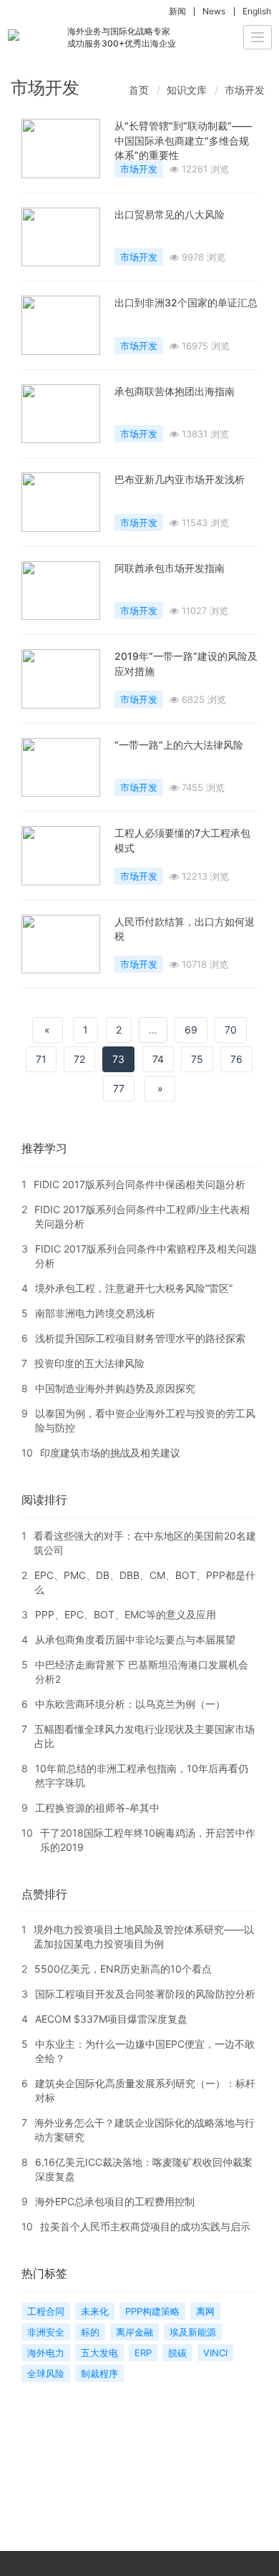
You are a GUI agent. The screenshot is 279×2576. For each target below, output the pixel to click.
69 (191, 1030)
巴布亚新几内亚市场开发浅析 (180, 479)
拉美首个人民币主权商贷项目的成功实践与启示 (145, 2226)
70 (231, 1030)
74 (158, 1059)
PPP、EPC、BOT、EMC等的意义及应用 (126, 1614)
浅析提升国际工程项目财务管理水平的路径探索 (140, 1338)
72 (79, 1059)
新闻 (177, 11)
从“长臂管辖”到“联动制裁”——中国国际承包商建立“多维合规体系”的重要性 (183, 140)
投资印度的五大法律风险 (89, 1363)
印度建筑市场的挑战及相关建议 (110, 1453)
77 (119, 1088)
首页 (139, 90)
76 (236, 1059)
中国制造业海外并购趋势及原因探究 (115, 1388)
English (257, 11)
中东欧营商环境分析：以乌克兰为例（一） (130, 1704)
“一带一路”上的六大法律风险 (179, 745)
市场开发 (245, 90)
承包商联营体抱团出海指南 (175, 391)
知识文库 (187, 90)
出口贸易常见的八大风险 (170, 214)
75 (197, 1059)
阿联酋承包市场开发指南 (170, 568)
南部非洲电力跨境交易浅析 (95, 1313)
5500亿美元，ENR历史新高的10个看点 (123, 1969)
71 (41, 1059)
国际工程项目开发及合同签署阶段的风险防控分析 (145, 1994)
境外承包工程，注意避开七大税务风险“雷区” (134, 1288)
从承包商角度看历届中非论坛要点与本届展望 (135, 1639)
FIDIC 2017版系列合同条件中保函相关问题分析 (139, 1184)
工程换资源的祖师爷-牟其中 (97, 1808)
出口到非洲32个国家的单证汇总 (186, 302)
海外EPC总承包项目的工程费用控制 (115, 2201)
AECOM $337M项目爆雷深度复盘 (111, 2019)
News (214, 11)
